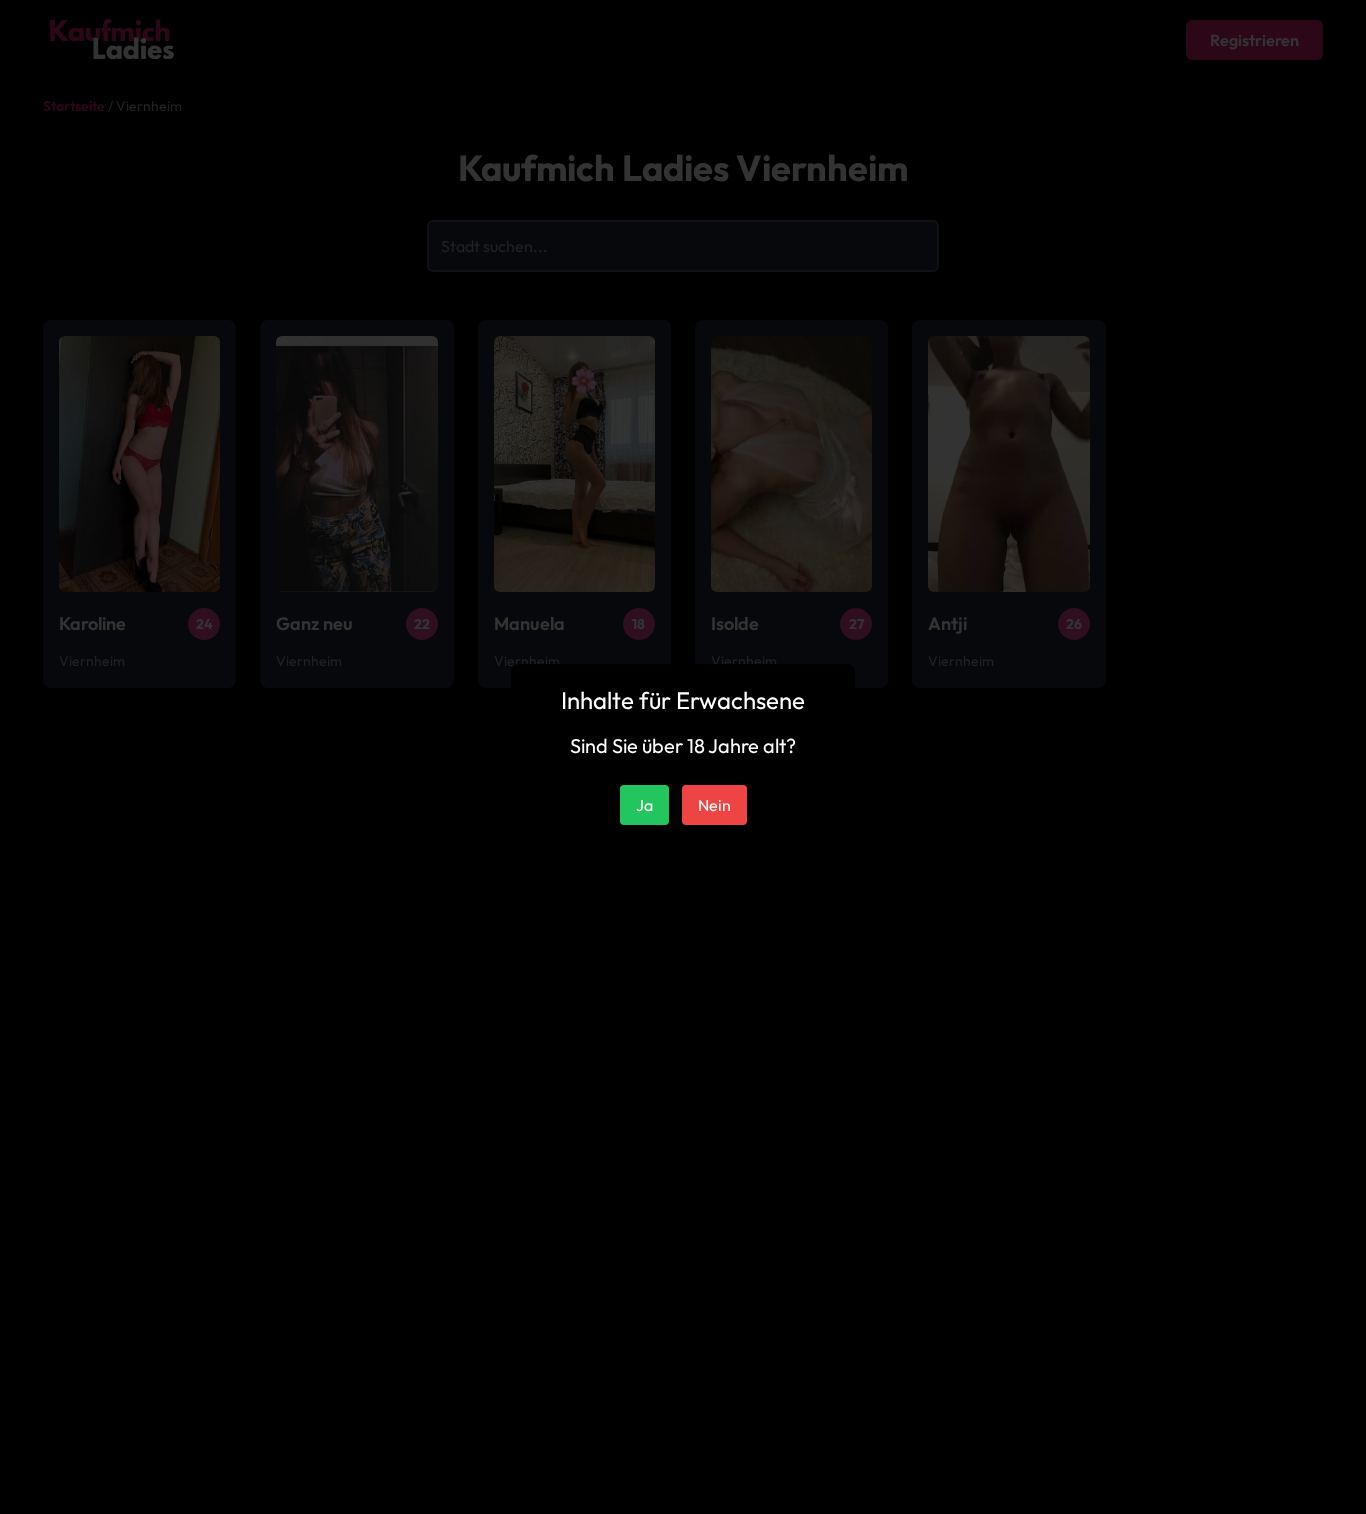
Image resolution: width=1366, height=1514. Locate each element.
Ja (644, 805)
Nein (714, 805)
